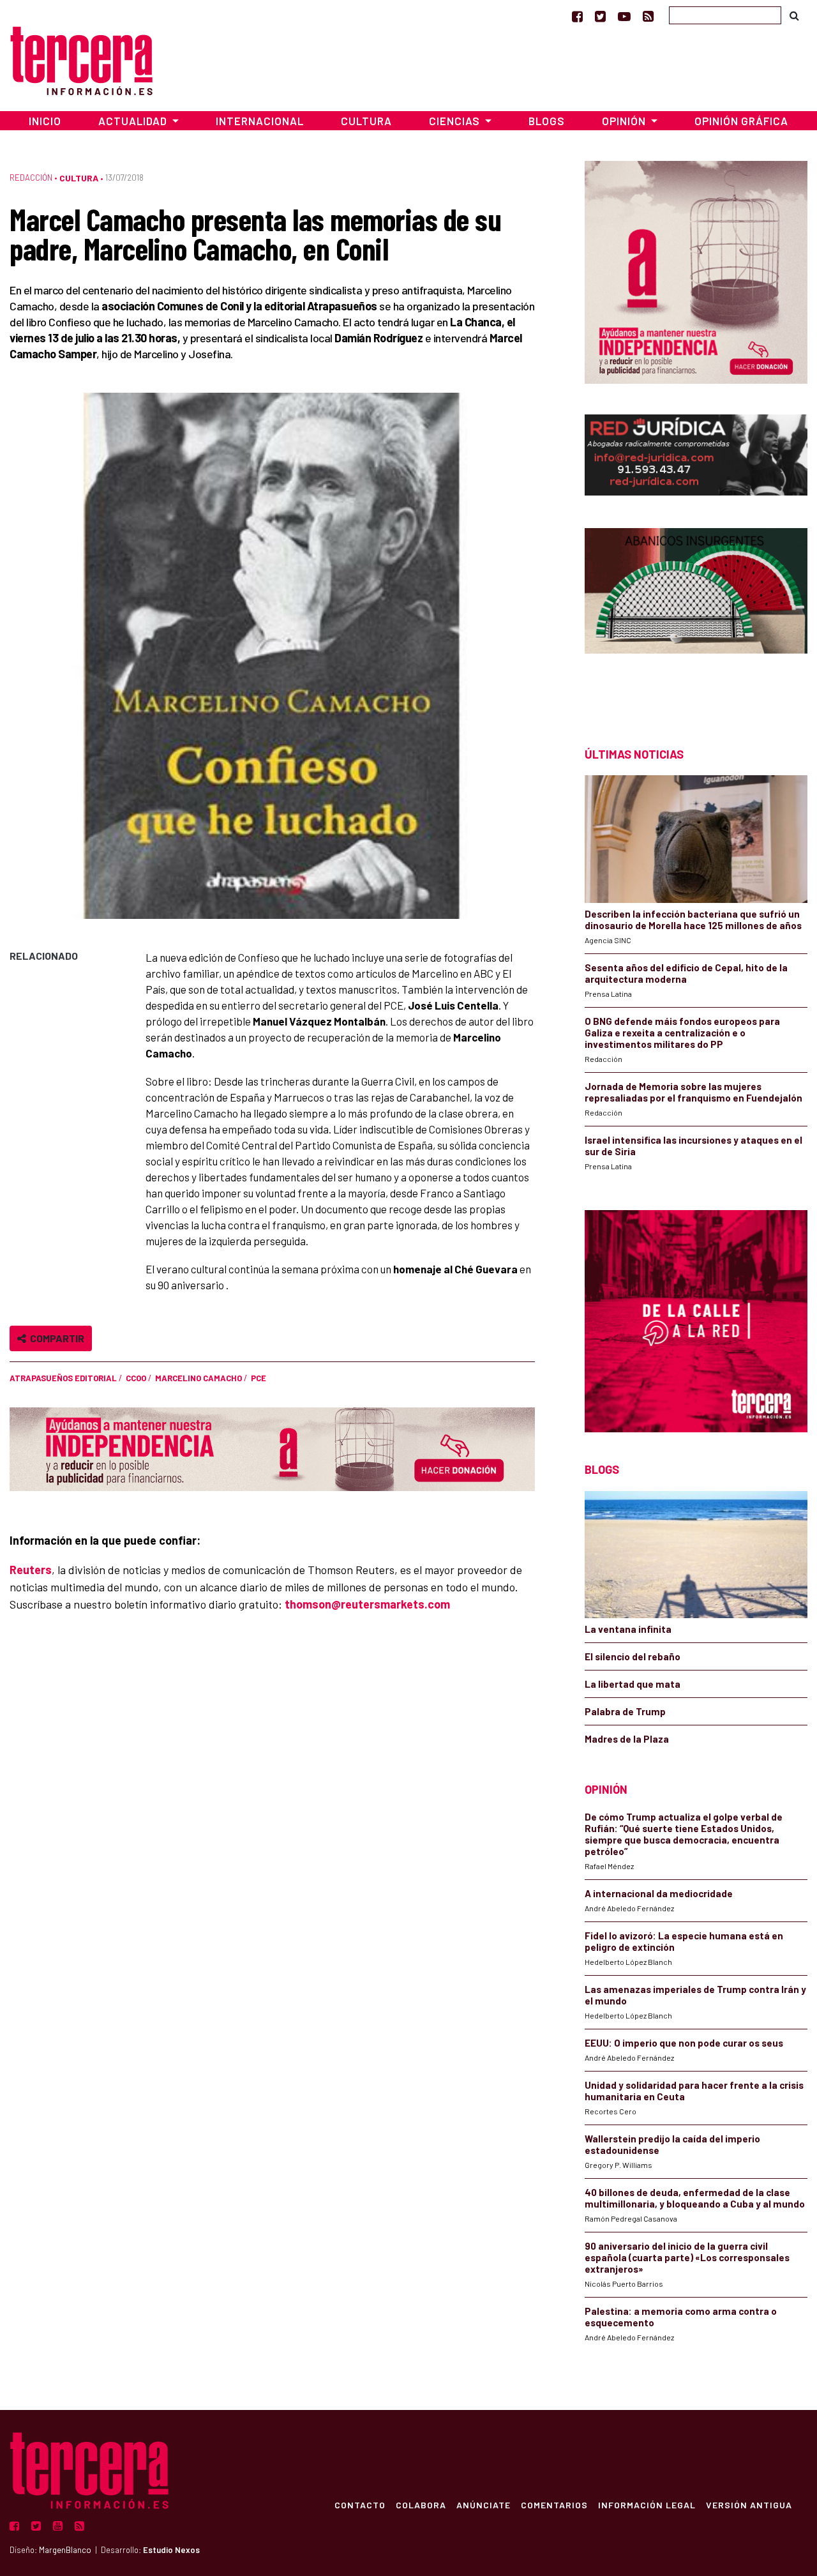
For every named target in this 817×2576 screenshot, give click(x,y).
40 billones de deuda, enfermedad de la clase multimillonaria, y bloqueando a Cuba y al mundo (695, 2198)
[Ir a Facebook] (577, 16)
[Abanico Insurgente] (696, 615)
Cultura (366, 121)
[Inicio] (81, 59)
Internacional (260, 121)
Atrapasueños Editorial (63, 1378)
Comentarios (554, 2504)
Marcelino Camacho (199, 1378)
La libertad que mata (633, 1684)
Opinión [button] (625, 121)
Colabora (421, 2504)
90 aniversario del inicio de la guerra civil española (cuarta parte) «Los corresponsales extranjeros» (687, 2257)
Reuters (31, 1570)
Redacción (31, 178)
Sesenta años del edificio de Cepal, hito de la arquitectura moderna (686, 973)
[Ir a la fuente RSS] (648, 16)
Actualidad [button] (134, 121)
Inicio (45, 121)
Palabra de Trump (625, 1711)
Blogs (547, 121)
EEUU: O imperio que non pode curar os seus (684, 2043)
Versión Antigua (749, 2504)
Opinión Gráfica (741, 121)
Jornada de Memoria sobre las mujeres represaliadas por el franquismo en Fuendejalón (693, 1092)
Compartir (55, 1338)
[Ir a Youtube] (624, 16)
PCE (259, 1378)
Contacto (360, 2504)
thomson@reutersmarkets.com (367, 1604)
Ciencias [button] (456, 121)
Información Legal (647, 2504)
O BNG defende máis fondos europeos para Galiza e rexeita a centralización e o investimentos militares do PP (682, 1033)
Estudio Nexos (171, 2550)
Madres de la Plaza (627, 1739)
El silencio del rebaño (633, 1656)
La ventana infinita (628, 1629)
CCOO (136, 1378)
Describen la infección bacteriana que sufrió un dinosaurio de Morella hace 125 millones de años (693, 920)
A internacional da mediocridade (659, 1893)
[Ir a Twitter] (600, 16)
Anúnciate (483, 2504)
